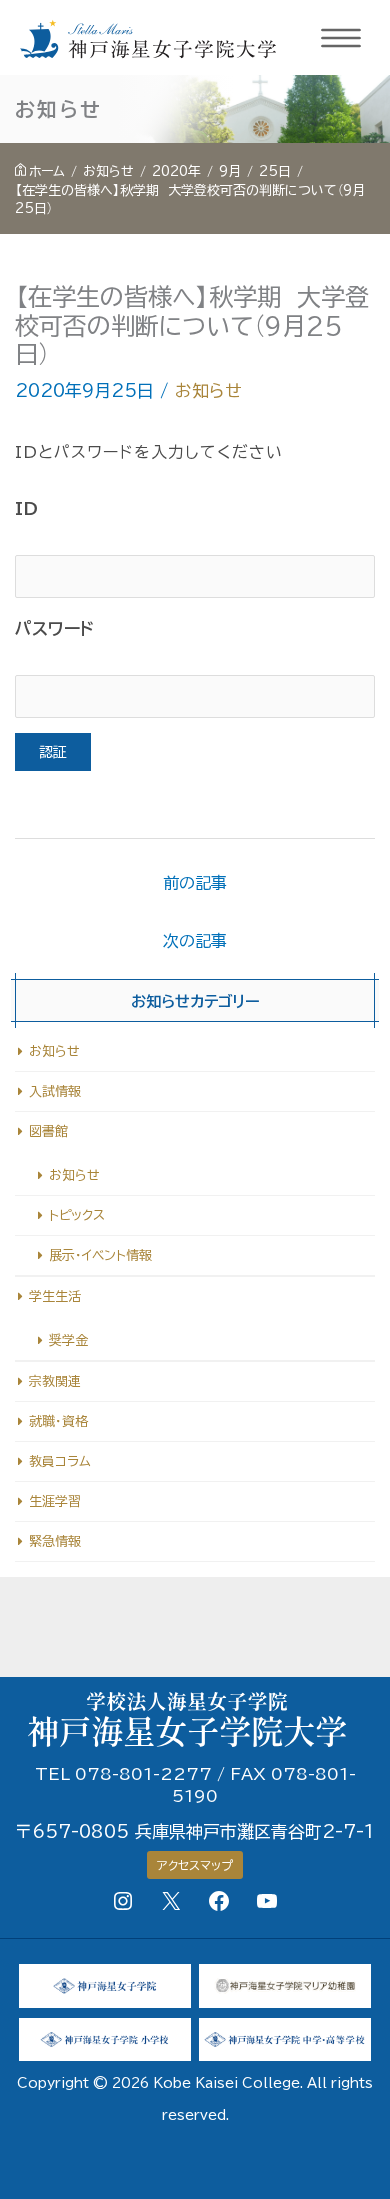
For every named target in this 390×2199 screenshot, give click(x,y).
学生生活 (55, 1296)
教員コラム (60, 1461)
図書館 (48, 1131)
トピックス (77, 1215)
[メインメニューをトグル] (342, 38)
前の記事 (195, 883)
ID (26, 508)
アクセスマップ (195, 1865)
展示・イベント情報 (100, 1255)
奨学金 (68, 1340)
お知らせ (208, 390)
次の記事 (195, 941)
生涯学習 (55, 1501)
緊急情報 (55, 1541)
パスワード (54, 628)
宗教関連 (55, 1381)
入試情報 (55, 1091)
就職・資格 (58, 1421)
